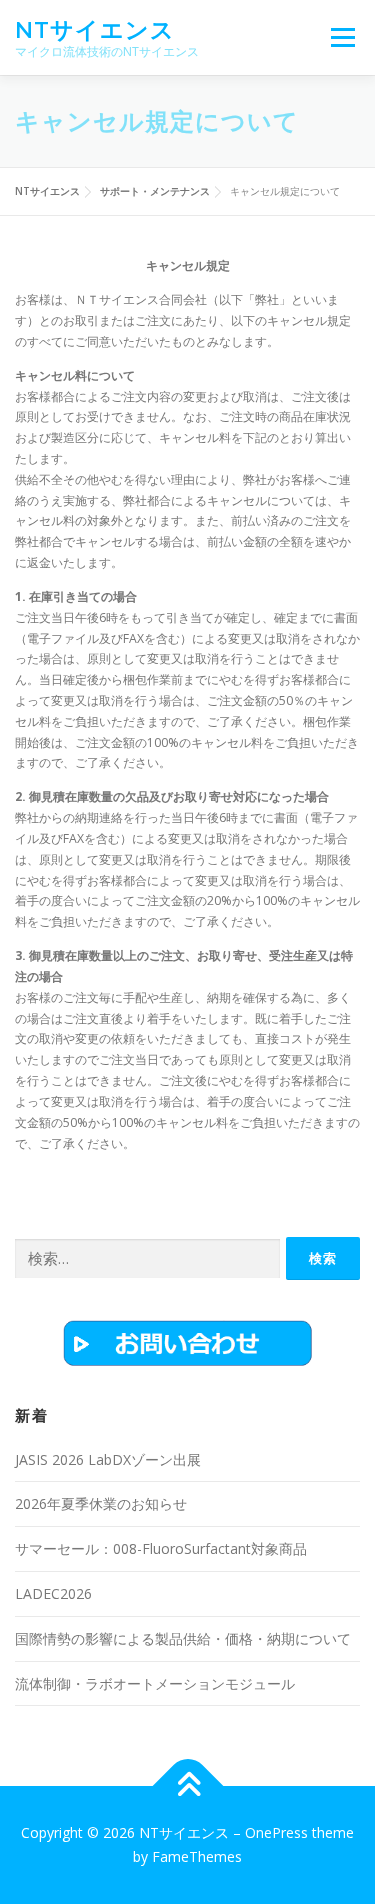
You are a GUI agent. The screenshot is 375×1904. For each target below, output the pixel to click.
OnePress (276, 1832)
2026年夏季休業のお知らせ (101, 1503)
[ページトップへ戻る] (187, 1786)
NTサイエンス (95, 29)
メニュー (342, 37)
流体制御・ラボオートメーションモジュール (155, 1683)
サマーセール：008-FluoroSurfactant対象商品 (161, 1548)
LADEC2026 (53, 1593)
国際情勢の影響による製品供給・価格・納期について (183, 1638)
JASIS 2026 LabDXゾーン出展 (108, 1459)
